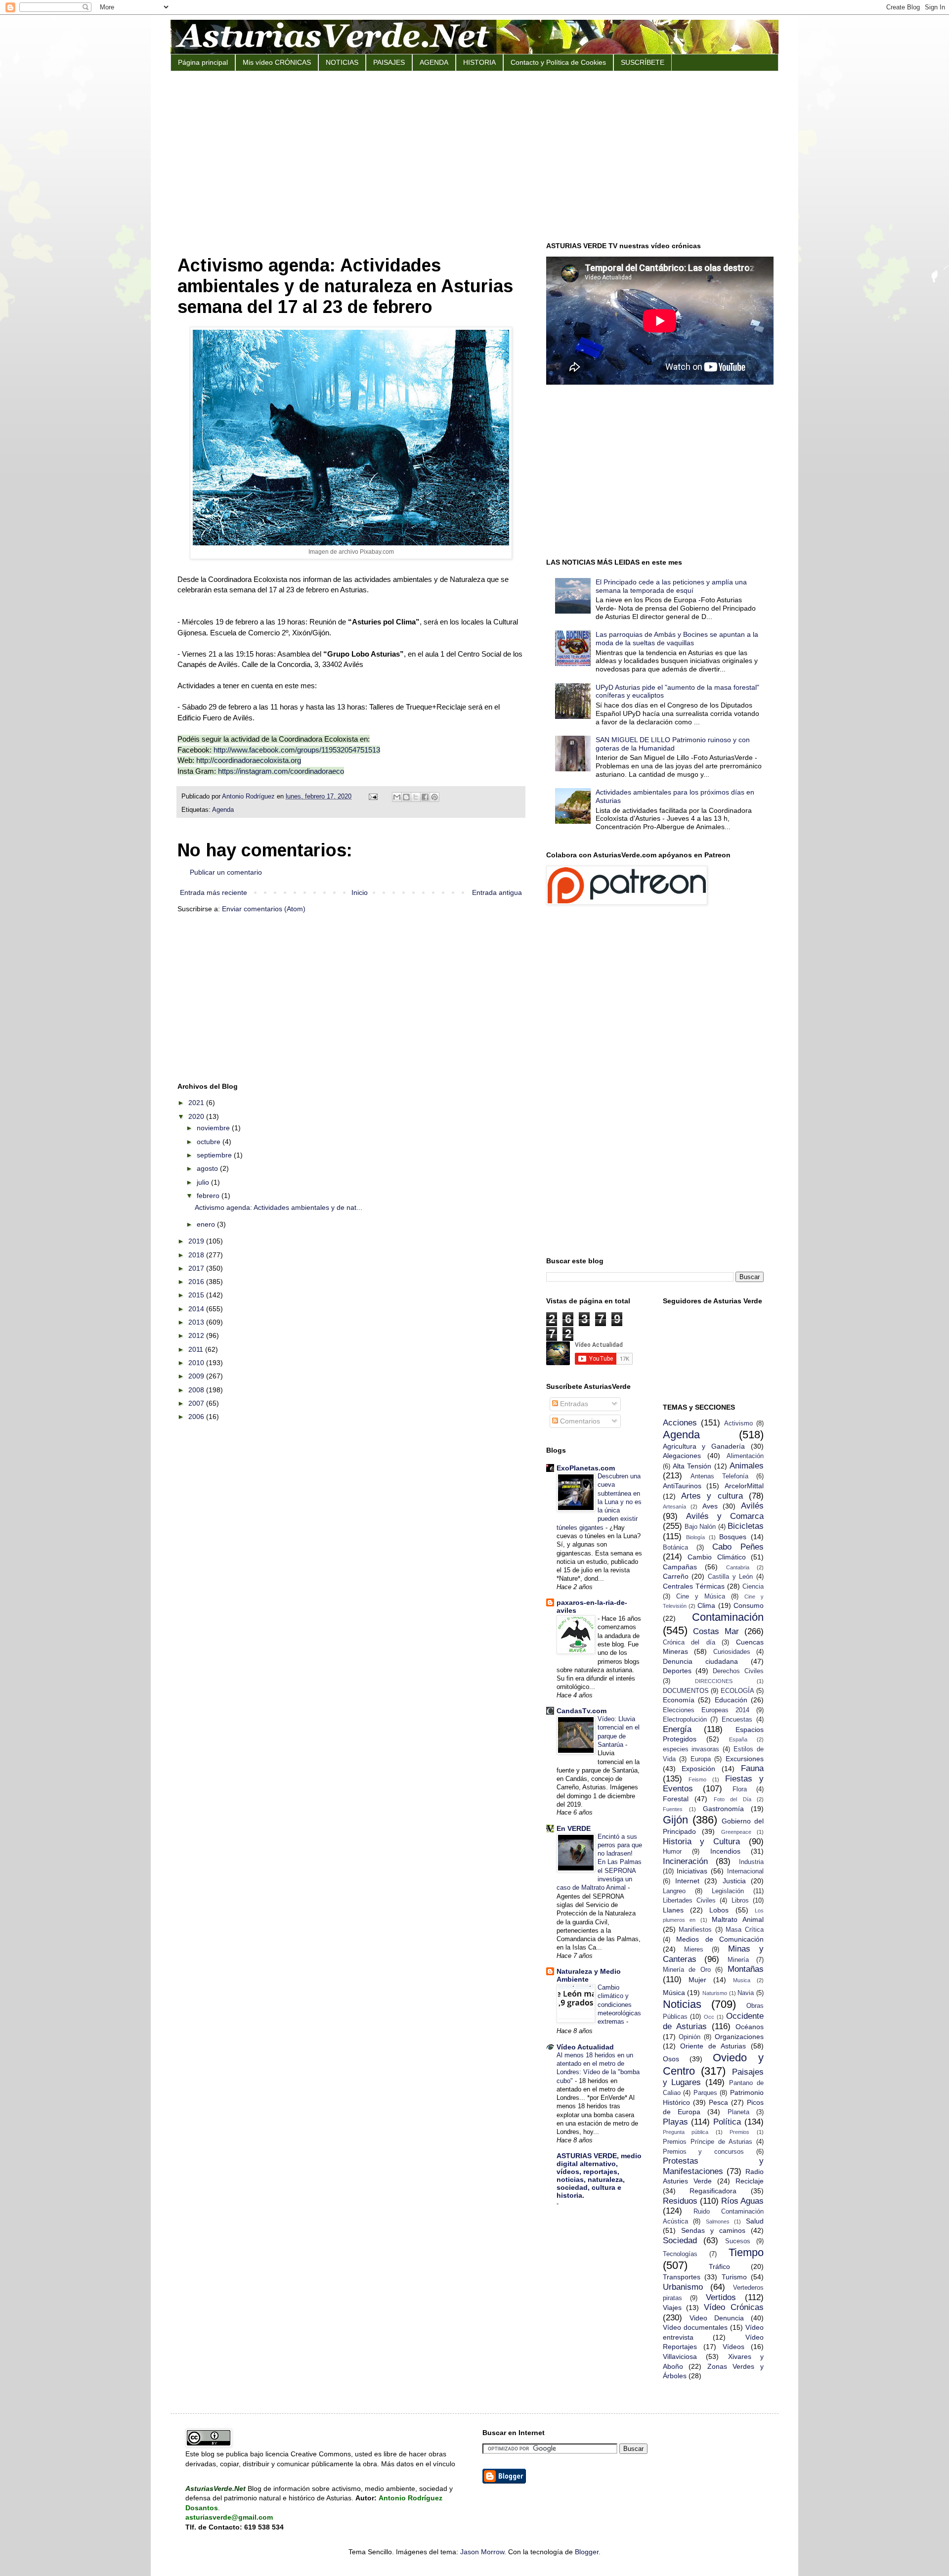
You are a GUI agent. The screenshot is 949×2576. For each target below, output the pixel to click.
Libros (740, 1901)
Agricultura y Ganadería (704, 1446)
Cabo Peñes (738, 1547)
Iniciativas (692, 1871)
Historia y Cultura (702, 1842)
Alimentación (745, 1456)
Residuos (680, 2201)
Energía (677, 1729)
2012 (197, 1335)
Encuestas (737, 1720)
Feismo (697, 1779)
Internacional (745, 1871)
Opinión (690, 2037)
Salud (755, 2221)
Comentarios (579, 1421)
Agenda (223, 810)
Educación (731, 1700)
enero (207, 1224)
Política (727, 2122)
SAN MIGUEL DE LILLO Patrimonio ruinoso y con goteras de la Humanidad (673, 744)
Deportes (677, 1671)
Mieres (694, 1950)
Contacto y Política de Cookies (558, 62)
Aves (710, 1506)
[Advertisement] (474, 155)
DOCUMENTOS (686, 1691)
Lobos (719, 1910)
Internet (687, 1881)
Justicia (734, 1881)
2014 (197, 1309)
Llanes (673, 1910)
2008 (197, 1390)
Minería (738, 1960)
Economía (679, 1700)
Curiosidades (732, 1652)
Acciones (680, 1423)
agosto (208, 1168)
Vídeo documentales (695, 2327)
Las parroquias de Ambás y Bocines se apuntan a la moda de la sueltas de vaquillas (677, 639)
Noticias (682, 2004)
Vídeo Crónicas (734, 2307)
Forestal (676, 1799)
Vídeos (733, 2347)
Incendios (725, 1851)
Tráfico (719, 2266)
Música (674, 1993)
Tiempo (746, 2252)
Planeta (738, 2112)
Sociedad (680, 2241)
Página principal (203, 62)
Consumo (749, 1605)
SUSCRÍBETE (643, 62)
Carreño (676, 1576)
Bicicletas (746, 1526)
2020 (197, 1116)
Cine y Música (701, 1597)
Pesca (718, 2102)
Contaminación (728, 1617)
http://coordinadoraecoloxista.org (249, 760)
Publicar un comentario (226, 872)
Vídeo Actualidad (585, 2047)
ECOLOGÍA (737, 1691)
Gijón (675, 1820)
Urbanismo (683, 2287)
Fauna (752, 1768)
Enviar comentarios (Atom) (264, 909)
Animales (747, 1466)
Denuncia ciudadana (700, 1661)
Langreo (674, 1891)
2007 (197, 1403)
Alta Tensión (692, 1466)
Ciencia (753, 1587)
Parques (705, 2093)
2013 (197, 1322)
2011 (197, 1349)
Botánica (675, 1548)
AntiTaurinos (682, 1486)
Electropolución (685, 1720)
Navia (746, 1993)
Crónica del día (689, 1643)
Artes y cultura (712, 1496)
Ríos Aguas (742, 2201)
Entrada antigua (497, 892)
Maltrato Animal (738, 1919)
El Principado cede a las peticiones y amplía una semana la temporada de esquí (671, 586)
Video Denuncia (717, 2318)
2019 (197, 1241)
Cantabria (738, 1567)
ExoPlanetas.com (586, 1468)
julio (204, 1182)
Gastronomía (723, 1809)
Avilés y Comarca (725, 1516)
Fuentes (673, 1809)
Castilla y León (730, 1577)
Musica (742, 1980)
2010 (197, 1363)
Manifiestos (695, 1930)
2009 (197, 1376)
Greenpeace (736, 1832)
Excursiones (745, 1759)
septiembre (215, 1155)
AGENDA (434, 62)
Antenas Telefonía (719, 1476)
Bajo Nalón (700, 1527)
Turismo (734, 2277)
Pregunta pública (686, 2132)
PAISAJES (389, 62)
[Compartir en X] (416, 797)
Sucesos (738, 2241)
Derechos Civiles (738, 1671)
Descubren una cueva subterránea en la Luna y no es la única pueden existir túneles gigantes (599, 1502)
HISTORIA (479, 62)
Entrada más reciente (214, 892)
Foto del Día (733, 1799)
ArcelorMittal (744, 1486)
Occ (709, 2017)
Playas (675, 2122)
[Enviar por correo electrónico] (397, 797)
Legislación (728, 1891)
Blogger (587, 2552)
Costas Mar (716, 1631)
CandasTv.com (582, 1711)
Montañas (746, 1969)
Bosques (733, 1537)
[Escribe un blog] (406, 797)
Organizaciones (739, 2037)
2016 (197, 1282)
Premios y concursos (704, 2152)
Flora (740, 1789)
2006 (197, 1417)
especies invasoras (691, 1749)
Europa (701, 1759)
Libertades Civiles (689, 1901)
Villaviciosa (680, 2356)
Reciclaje (750, 2181)
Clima (706, 1605)
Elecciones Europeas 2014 (706, 1710)
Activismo (738, 1423)
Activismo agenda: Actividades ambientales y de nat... (279, 1207)
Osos (671, 2059)
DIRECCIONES (714, 1681)
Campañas (680, 1567)
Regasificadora (713, 2191)
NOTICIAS (342, 62)
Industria (751, 1862)
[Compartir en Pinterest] (434, 797)
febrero (209, 1196)
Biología (695, 1537)
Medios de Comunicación (720, 1939)
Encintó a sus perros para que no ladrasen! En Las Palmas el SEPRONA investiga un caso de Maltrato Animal (599, 1862)
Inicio (360, 892)
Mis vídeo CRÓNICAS (277, 62)
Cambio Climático (717, 1557)
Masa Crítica (745, 1930)
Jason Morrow (482, 2552)
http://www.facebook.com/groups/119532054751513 (297, 750)
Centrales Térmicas (694, 1586)
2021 (197, 1103)
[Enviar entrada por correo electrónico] (373, 797)
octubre (210, 1142)
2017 (197, 1268)
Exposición (698, 1769)
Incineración (685, 1861)
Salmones (718, 2221)
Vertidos (721, 2297)
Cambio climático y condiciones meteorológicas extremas (619, 2004)
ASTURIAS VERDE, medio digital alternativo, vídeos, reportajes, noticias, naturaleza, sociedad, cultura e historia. (599, 2176)
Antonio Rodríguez (249, 797)
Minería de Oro (687, 1970)
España (738, 1739)
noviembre (214, 1128)
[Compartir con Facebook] (425, 797)
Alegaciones (682, 1456)
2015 (197, 1295)
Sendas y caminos (713, 2230)
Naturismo (715, 1993)
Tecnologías (680, 2254)
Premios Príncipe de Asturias (708, 2142)
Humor (672, 1852)
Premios (739, 2132)
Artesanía (674, 1507)
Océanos (750, 2027)
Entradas (573, 1404)
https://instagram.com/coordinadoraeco (281, 771)
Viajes (672, 2308)
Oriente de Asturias (713, 2046)
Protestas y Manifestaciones (713, 2166)
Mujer (697, 1980)
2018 (197, 1255)
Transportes (682, 2277)
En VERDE (574, 1828)
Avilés (752, 1506)
